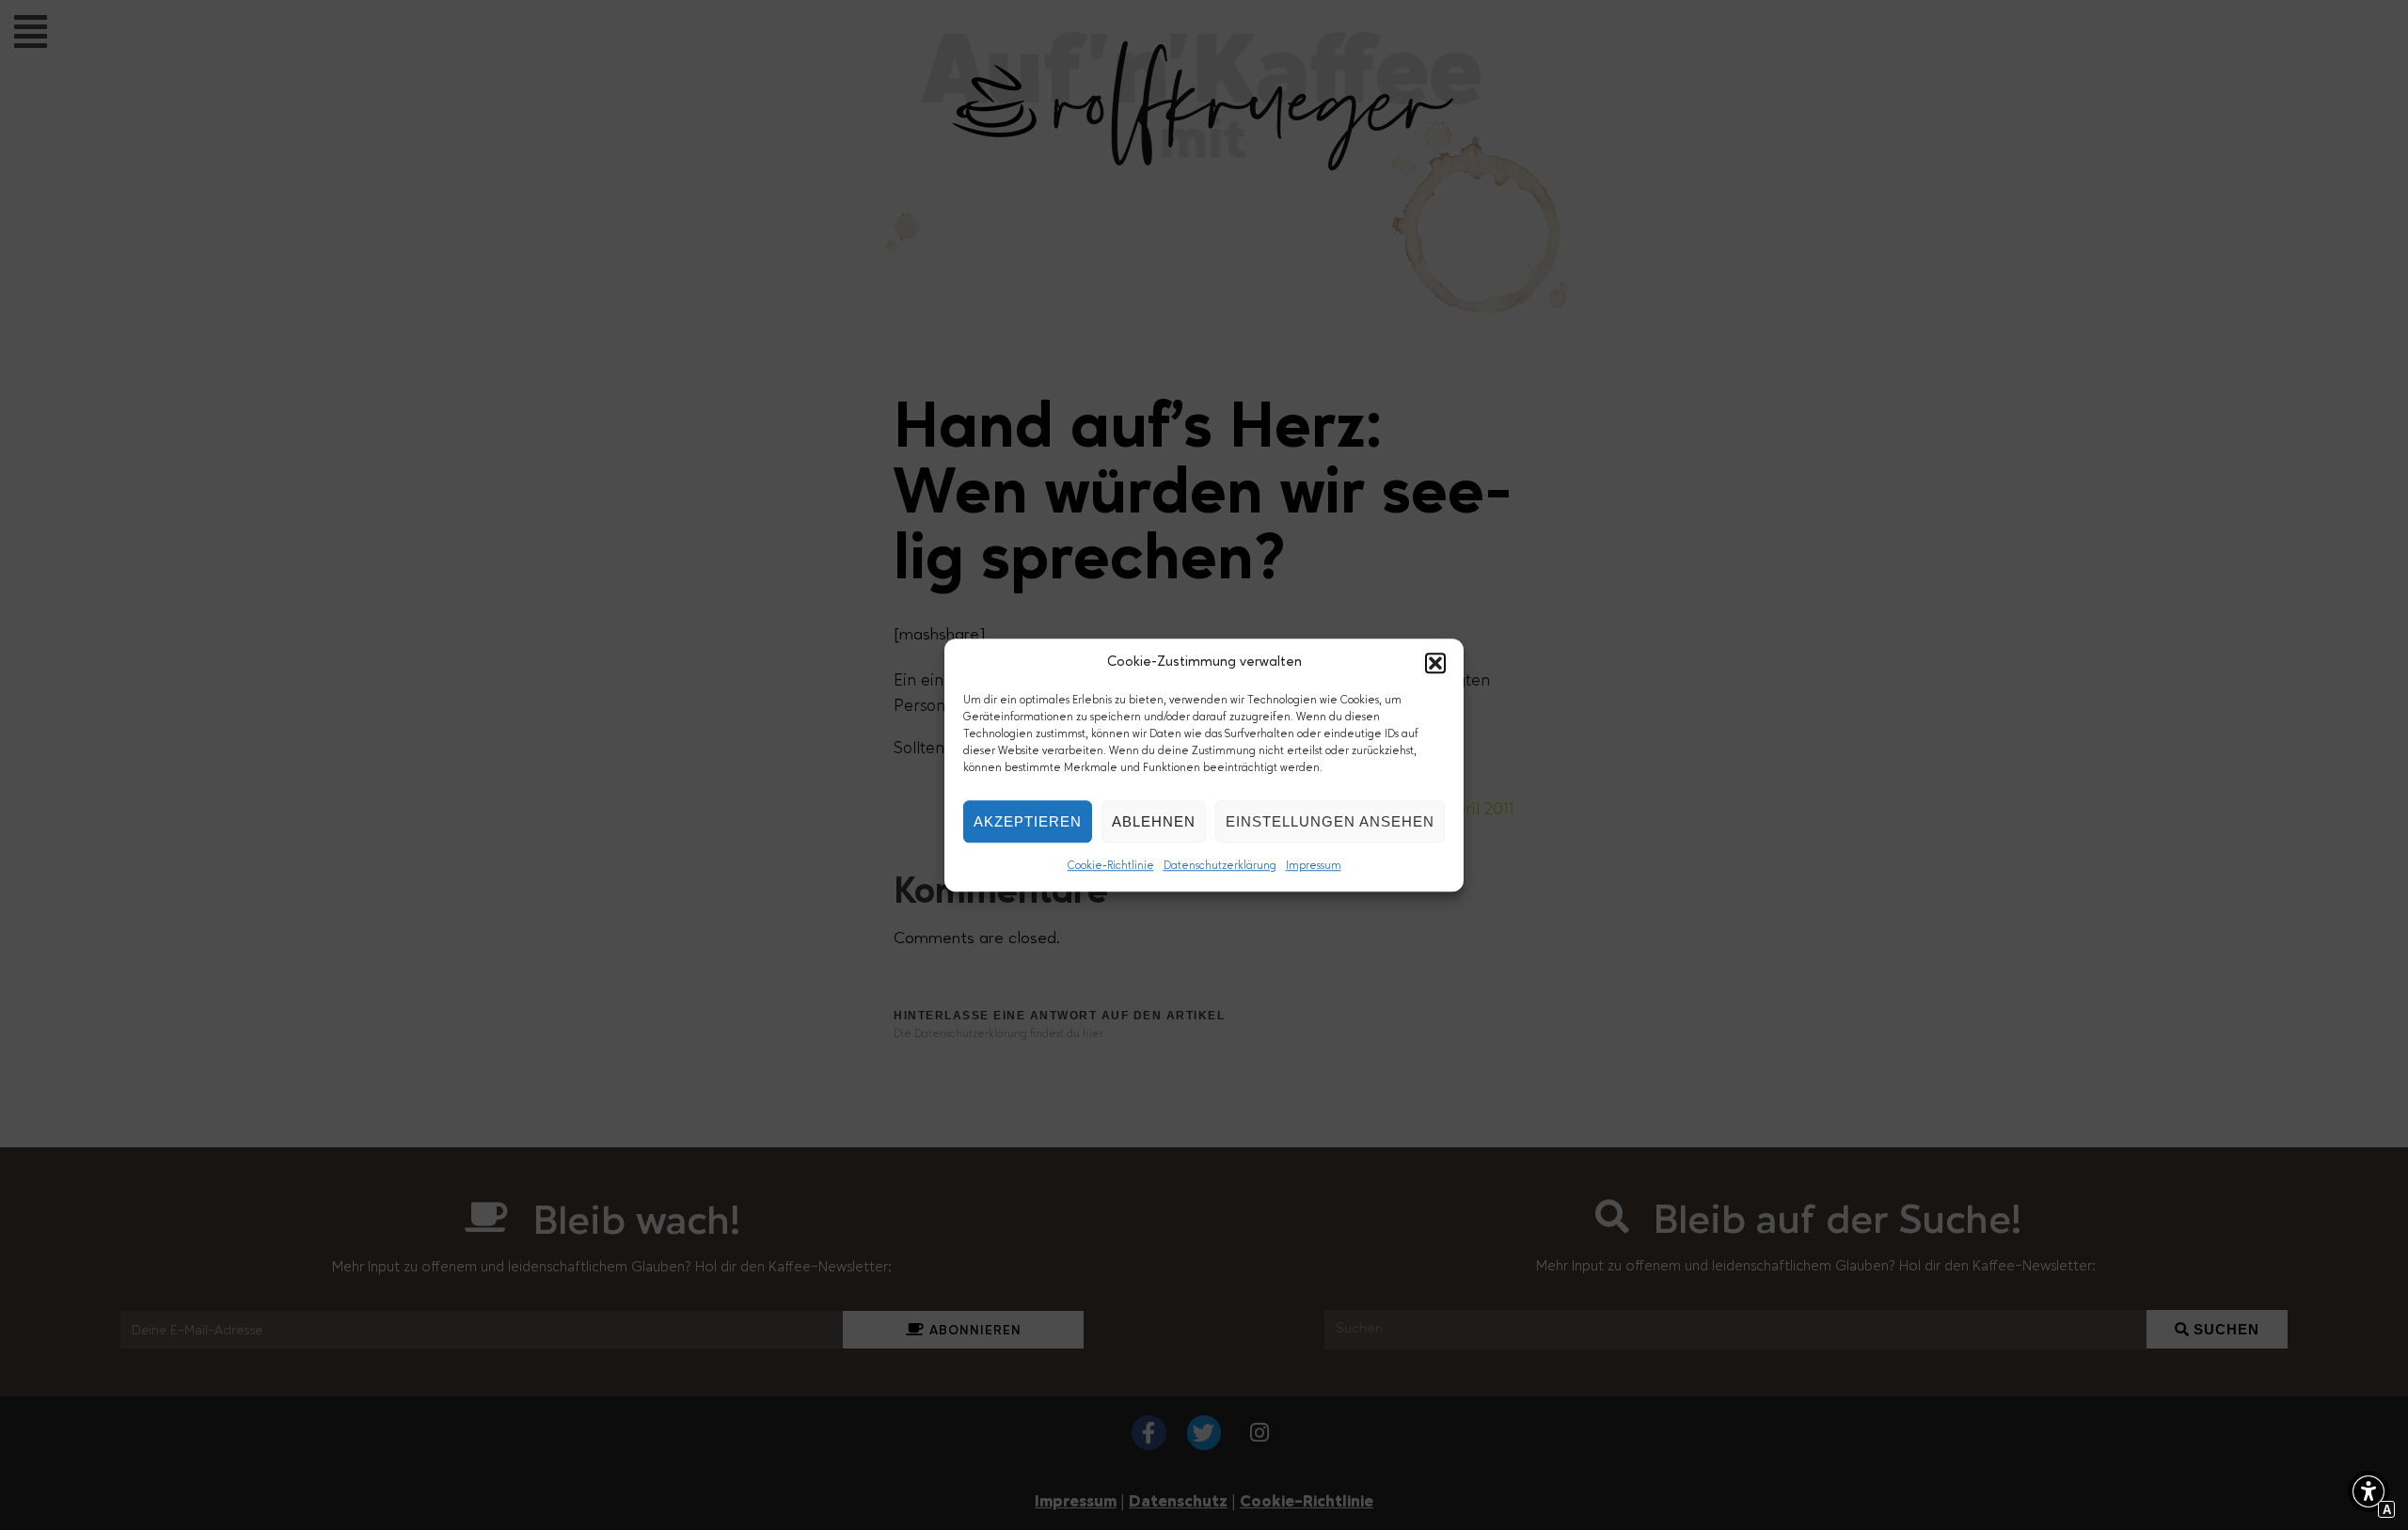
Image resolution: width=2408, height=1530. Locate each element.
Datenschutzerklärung (1220, 866)
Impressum (1314, 866)
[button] (1435, 663)
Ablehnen (1154, 821)
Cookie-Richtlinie (1111, 866)
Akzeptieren (1028, 821)
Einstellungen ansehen (1330, 821)
